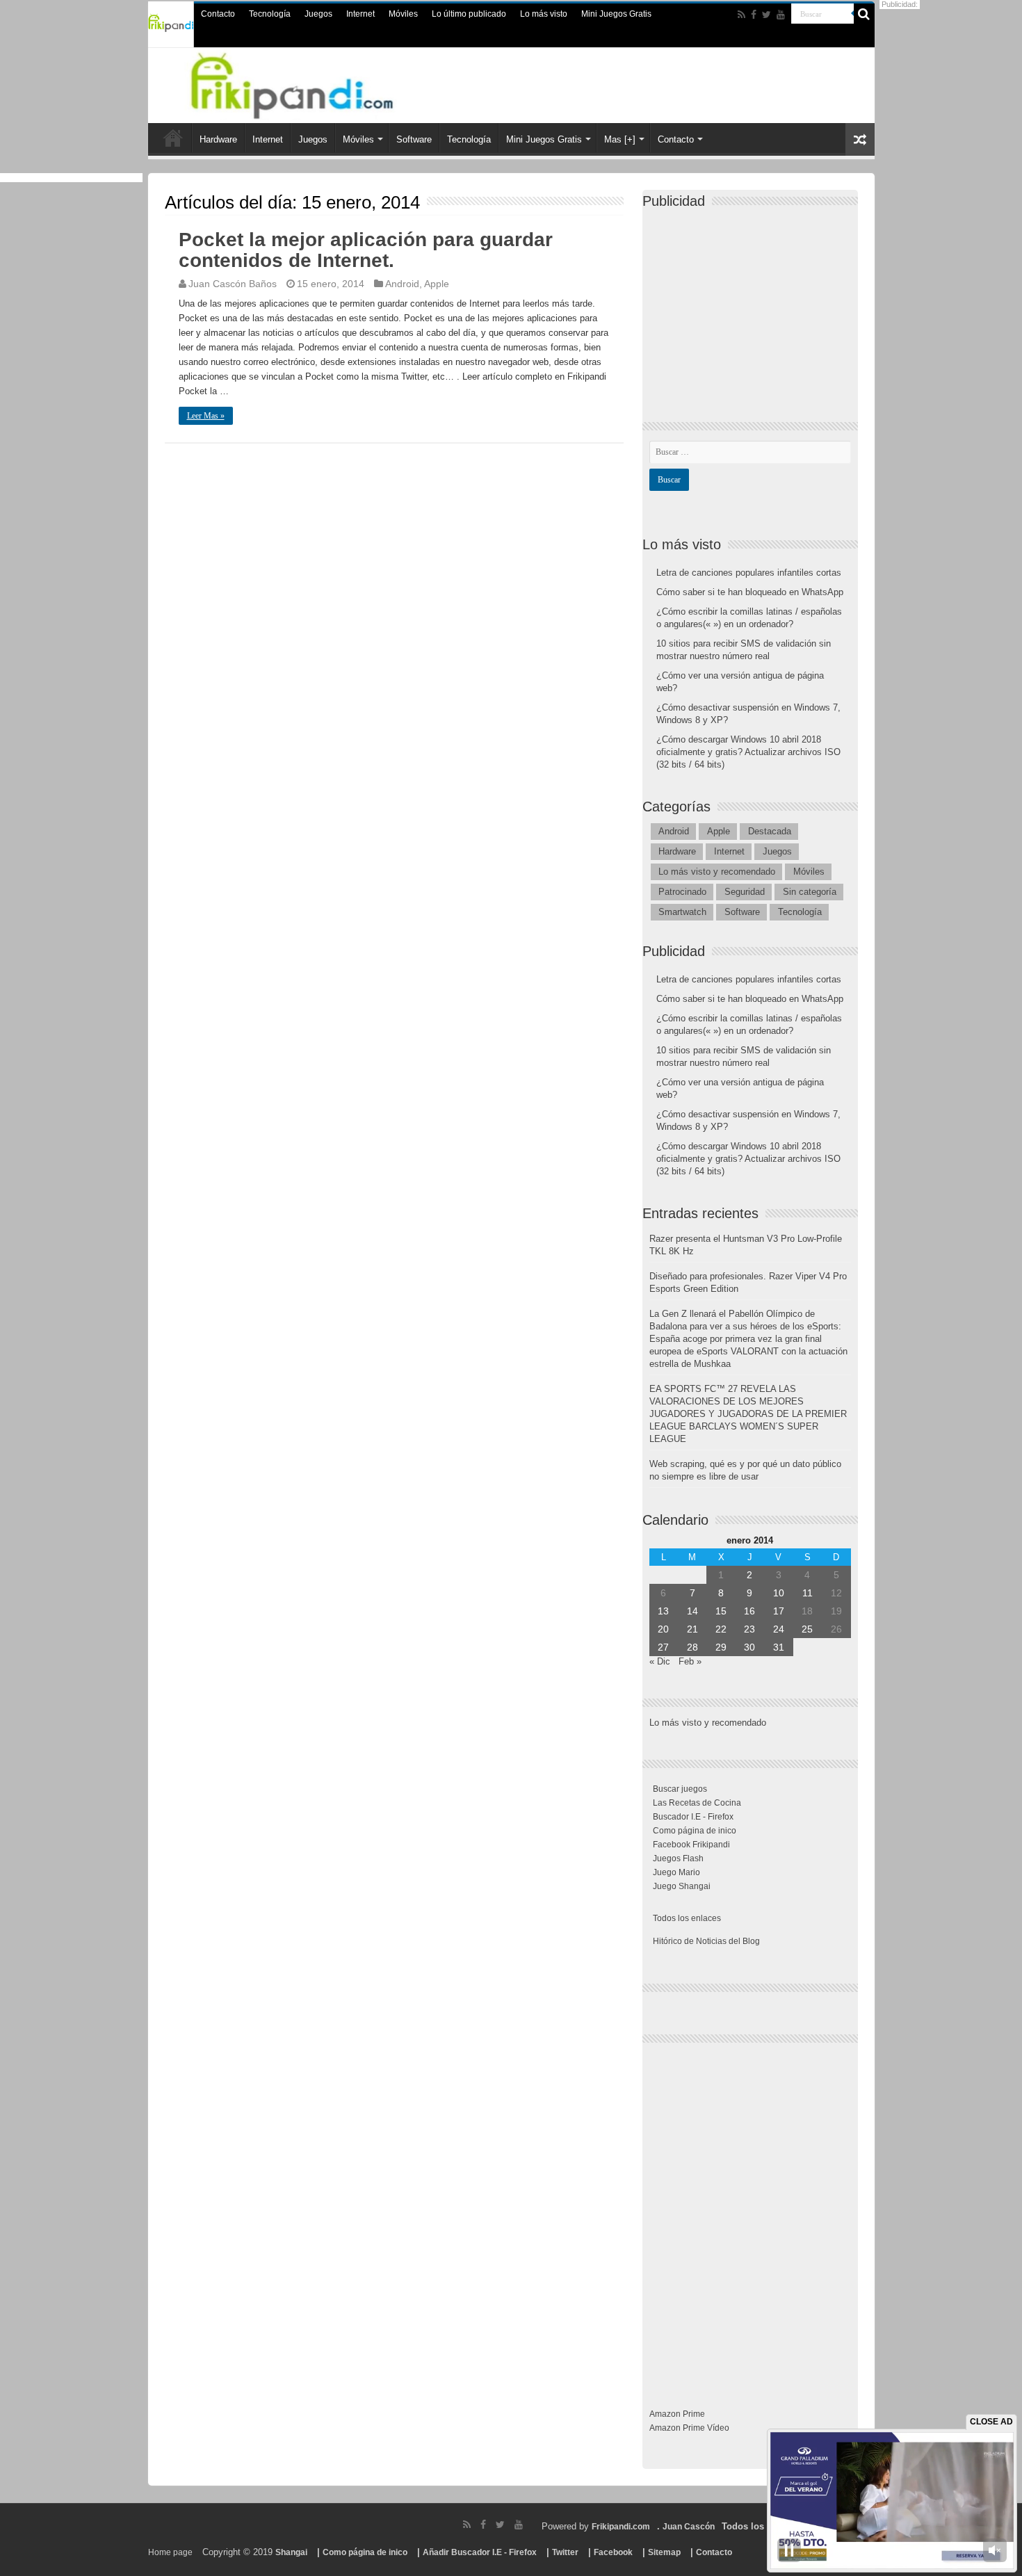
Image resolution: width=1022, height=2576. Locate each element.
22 (721, 1629)
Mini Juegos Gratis (616, 14)
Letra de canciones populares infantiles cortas (749, 573)
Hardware (218, 139)
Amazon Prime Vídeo (689, 2428)
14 (692, 1611)
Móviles (403, 14)
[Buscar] (864, 14)
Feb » (690, 1661)
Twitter (565, 2552)
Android (402, 284)
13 (663, 1611)
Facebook (613, 2552)
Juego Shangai (682, 1886)
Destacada (770, 831)
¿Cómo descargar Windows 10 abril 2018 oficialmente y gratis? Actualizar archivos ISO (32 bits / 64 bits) (748, 752)
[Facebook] (754, 15)
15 (721, 1611)
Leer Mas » (206, 416)
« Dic (660, 1661)
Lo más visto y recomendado (717, 872)
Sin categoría (810, 892)
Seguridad (745, 892)
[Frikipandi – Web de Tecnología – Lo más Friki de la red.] (309, 83)
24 (779, 1629)
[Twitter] (766, 15)
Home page (170, 2552)
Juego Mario (676, 1872)
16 (749, 1611)
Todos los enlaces (687, 1918)
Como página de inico (695, 1831)
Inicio (173, 138)
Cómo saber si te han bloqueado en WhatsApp (750, 592)
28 (692, 1647)
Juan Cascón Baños (233, 284)
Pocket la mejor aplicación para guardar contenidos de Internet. (366, 250)
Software (414, 139)
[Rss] (741, 15)
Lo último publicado (469, 14)
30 (749, 1647)
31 (779, 1647)
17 (779, 1611)
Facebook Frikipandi (691, 1845)
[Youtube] (781, 15)
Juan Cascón (689, 2527)
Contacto (218, 14)
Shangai (291, 2552)
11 (808, 1593)
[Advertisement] (754, 303)
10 (779, 1593)
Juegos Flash (678, 1858)
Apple (437, 284)
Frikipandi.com (621, 2527)
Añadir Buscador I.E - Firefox (480, 2552)
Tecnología (270, 14)
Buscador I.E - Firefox (693, 1817)
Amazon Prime (677, 2414)
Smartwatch (682, 912)
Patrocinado (682, 892)
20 (663, 1629)
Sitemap (664, 2552)
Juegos (318, 14)
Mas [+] (620, 139)
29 (721, 1647)
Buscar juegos (680, 1789)
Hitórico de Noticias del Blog (706, 1941)
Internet (360, 14)
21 (692, 1629)
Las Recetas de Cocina (697, 1803)
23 (749, 1629)
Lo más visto (544, 14)
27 (663, 1647)
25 (807, 1629)
